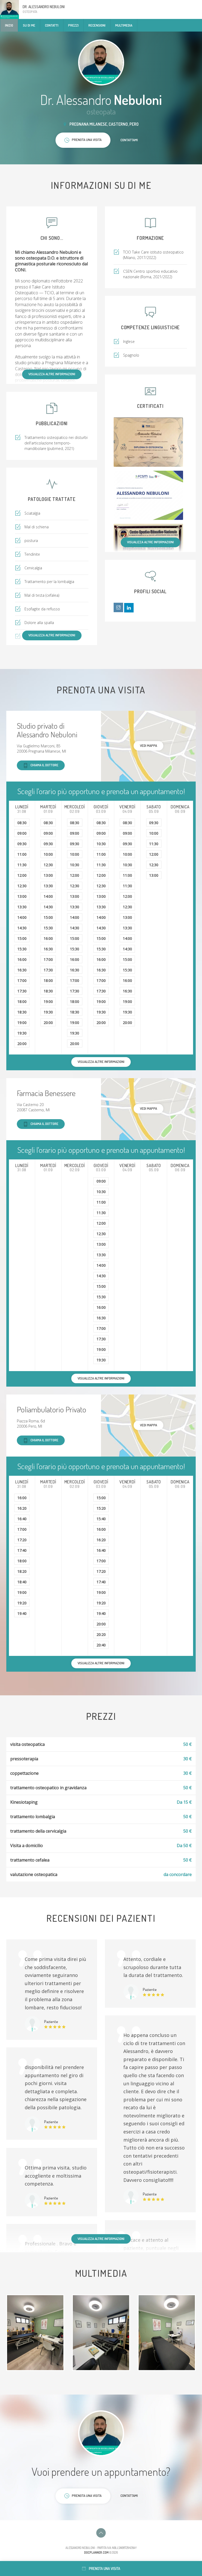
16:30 (22, 970)
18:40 (22, 1582)
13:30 (22, 907)
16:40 (22, 1519)
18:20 (22, 1571)
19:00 (22, 1023)
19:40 (22, 1613)
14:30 (22, 928)
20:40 (101, 1645)
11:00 (22, 854)
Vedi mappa (148, 746)
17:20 (22, 1540)
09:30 (22, 844)
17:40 (22, 1550)
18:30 (22, 1012)
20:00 (22, 1044)
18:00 (22, 1002)
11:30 (22, 865)
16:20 (22, 1508)
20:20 (101, 1634)
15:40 (101, 1519)
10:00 (48, 854)
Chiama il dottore (44, 765)
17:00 (22, 980)
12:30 (22, 886)
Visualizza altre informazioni (52, 374)
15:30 (22, 949)
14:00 (22, 917)
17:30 (22, 991)
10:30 (75, 865)
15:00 (22, 938)
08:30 (22, 823)
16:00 (22, 959)
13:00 (22, 896)
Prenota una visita (105, 2569)
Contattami (129, 140)
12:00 (22, 875)
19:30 (22, 1033)
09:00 (22, 833)
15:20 (101, 1508)
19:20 (22, 1603)
